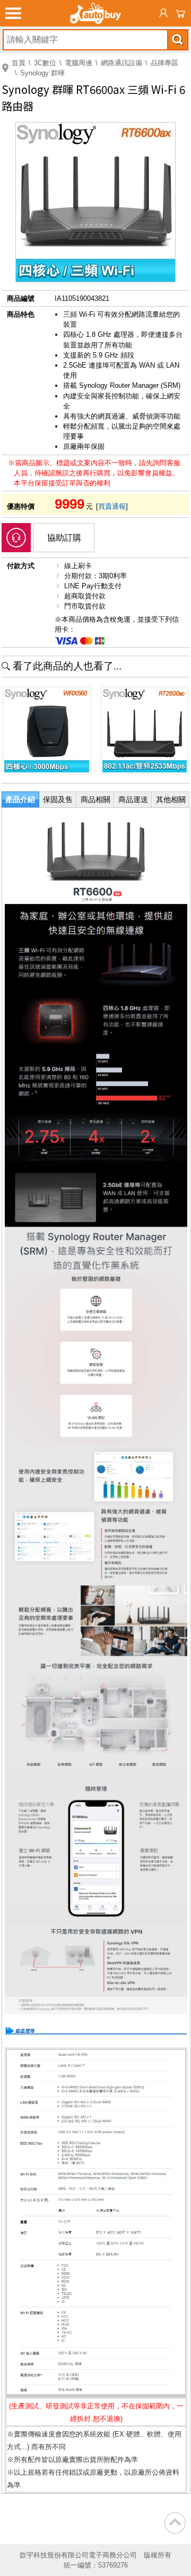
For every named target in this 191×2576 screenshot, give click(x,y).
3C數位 (45, 63)
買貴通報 (112, 506)
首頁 (19, 63)
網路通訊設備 (121, 63)
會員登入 (163, 13)
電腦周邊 (79, 63)
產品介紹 (20, 799)
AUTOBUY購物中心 (95, 13)
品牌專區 (164, 63)
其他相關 (171, 799)
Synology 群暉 (42, 73)
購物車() (180, 13)
